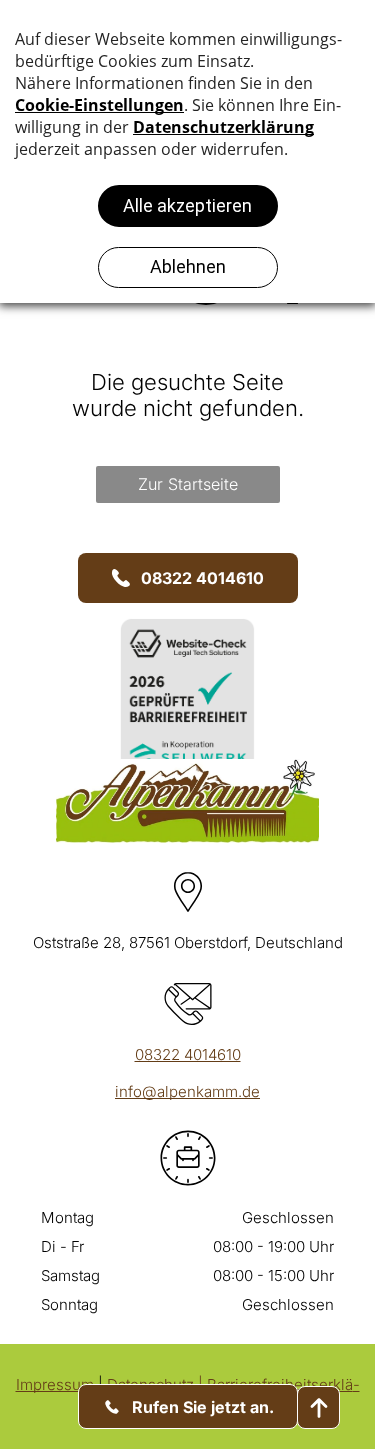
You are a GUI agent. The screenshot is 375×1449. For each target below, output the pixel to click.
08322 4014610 (188, 1054)
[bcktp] (318, 1407)
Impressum (55, 1384)
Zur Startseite (188, 484)
